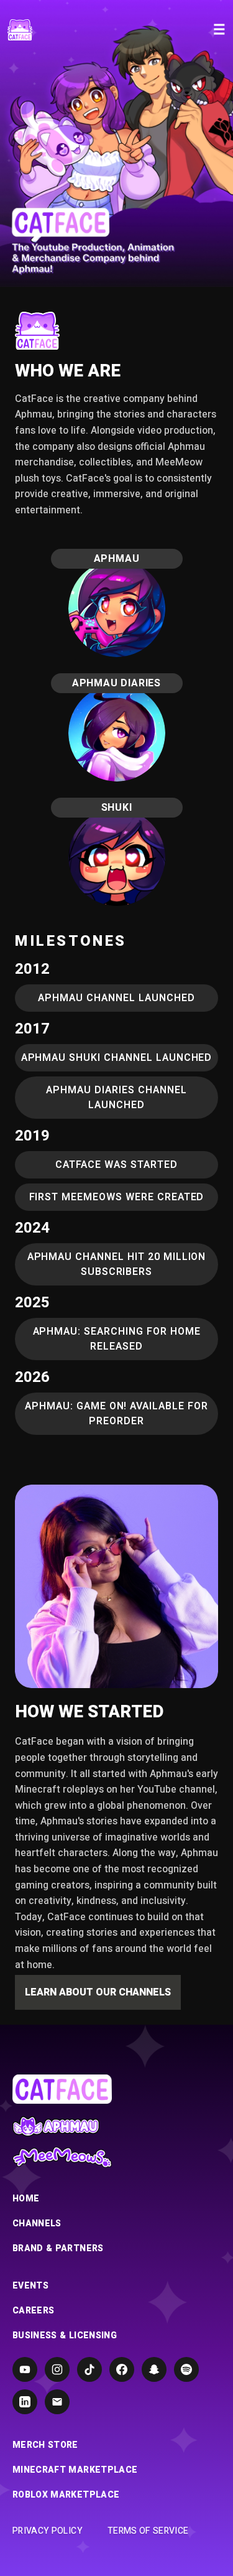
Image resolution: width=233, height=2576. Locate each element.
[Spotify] (186, 2369)
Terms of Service (148, 2531)
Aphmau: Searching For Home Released (117, 1339)
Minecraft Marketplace (75, 2470)
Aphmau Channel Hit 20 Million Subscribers (117, 1264)
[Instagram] (57, 2369)
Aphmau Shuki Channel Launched (117, 1058)
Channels (37, 2224)
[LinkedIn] (25, 2402)
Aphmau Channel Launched (116, 998)
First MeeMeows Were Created (117, 1197)
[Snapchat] (154, 2369)
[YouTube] (25, 2369)
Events (30, 2286)
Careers (33, 2311)
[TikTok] (89, 2369)
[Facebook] (122, 2369)
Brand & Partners (58, 2249)
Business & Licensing (65, 2336)
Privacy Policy (48, 2531)
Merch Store (45, 2445)
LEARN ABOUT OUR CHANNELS (98, 1992)
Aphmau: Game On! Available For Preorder (116, 1414)
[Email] (57, 2402)
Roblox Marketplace (66, 2495)
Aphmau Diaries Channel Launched (116, 1098)
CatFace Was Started (116, 1165)
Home (26, 2199)
